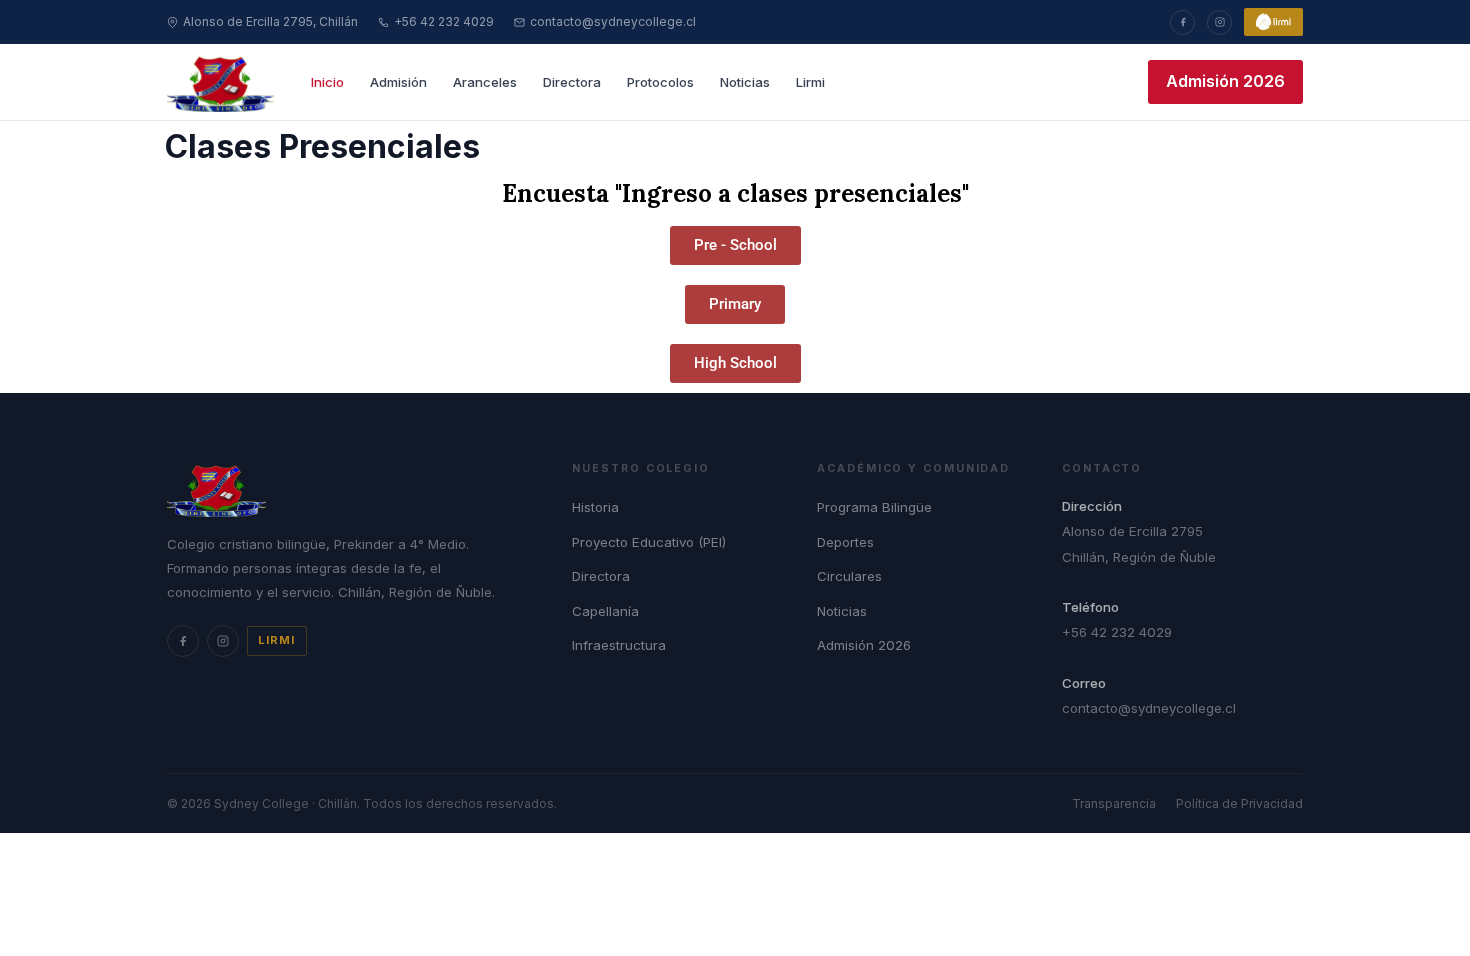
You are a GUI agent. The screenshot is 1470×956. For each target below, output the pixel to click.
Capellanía (605, 611)
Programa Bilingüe (874, 507)
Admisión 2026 (1225, 81)
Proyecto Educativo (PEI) (649, 542)
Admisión (398, 82)
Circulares (849, 576)
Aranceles (485, 82)
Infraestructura (619, 645)
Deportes (845, 542)
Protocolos (660, 82)
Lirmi (810, 82)
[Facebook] (1182, 22)
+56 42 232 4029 (444, 21)
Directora (572, 82)
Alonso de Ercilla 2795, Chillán (270, 21)
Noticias (745, 82)
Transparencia (1114, 803)
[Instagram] (1219, 22)
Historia (595, 507)
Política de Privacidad (1239, 803)
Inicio (327, 82)
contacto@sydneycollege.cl (613, 21)
